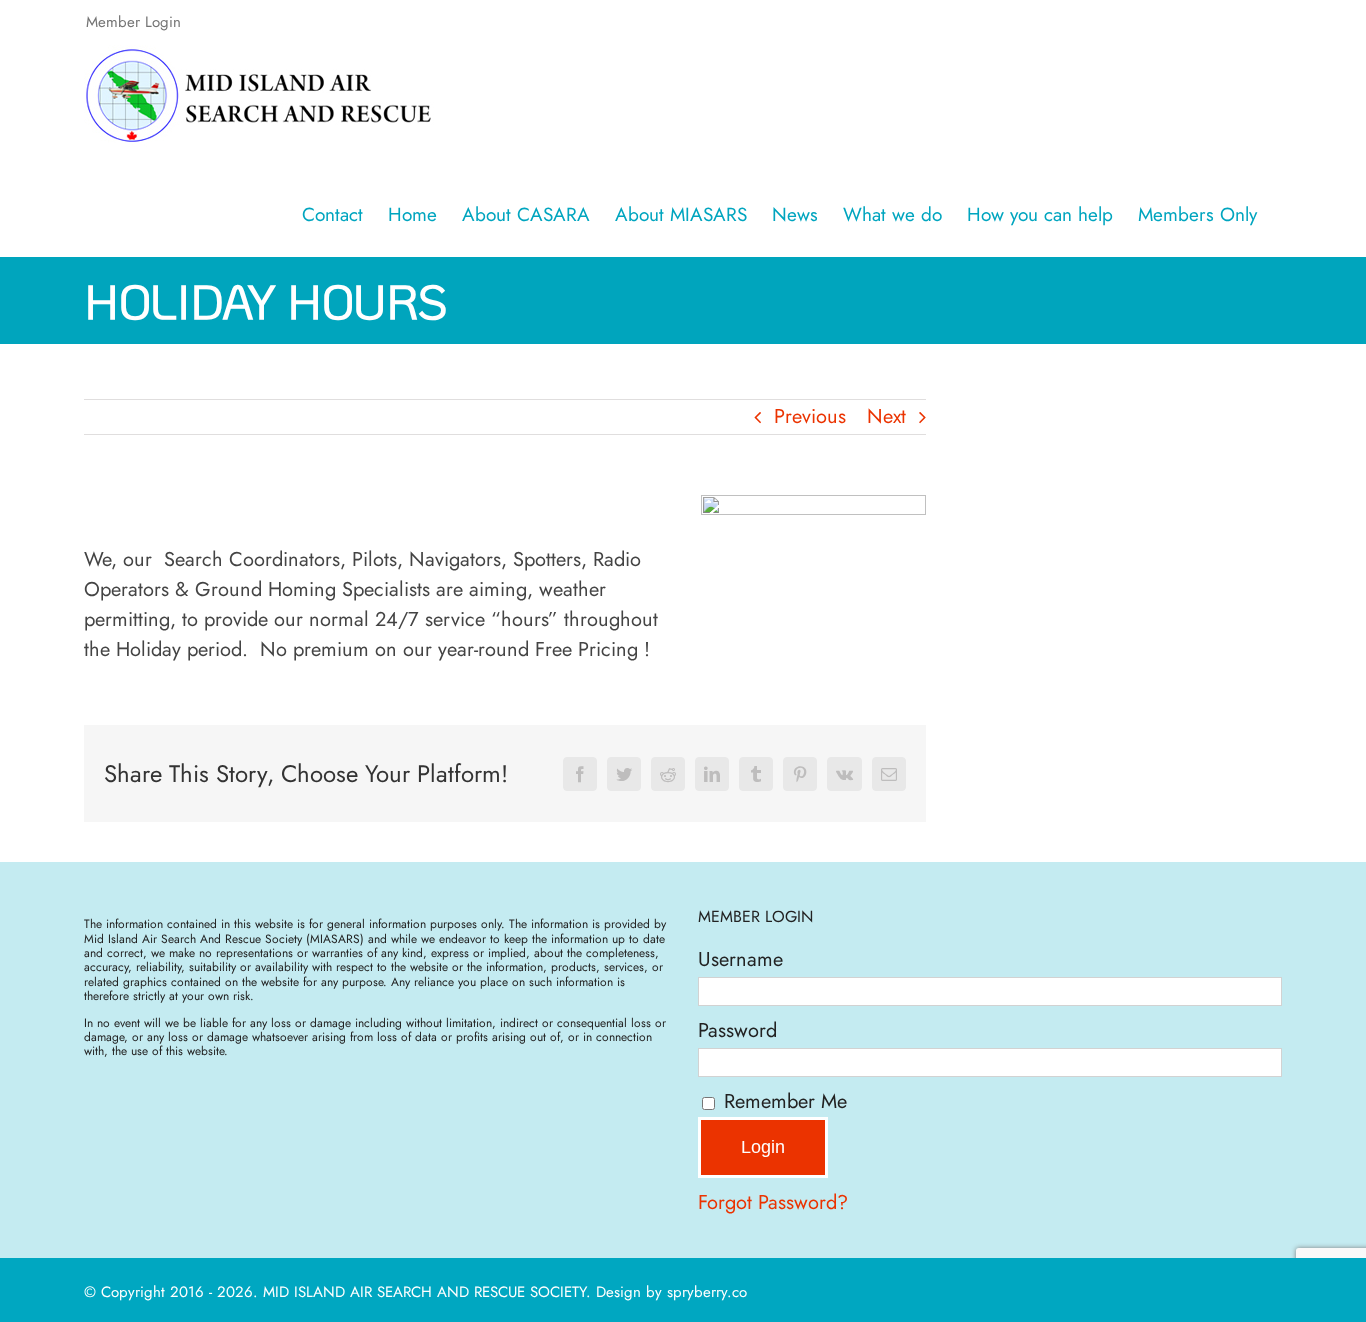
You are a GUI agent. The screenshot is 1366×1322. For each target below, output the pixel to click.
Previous (810, 416)
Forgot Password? (773, 1202)
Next (886, 416)
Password (737, 1030)
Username (740, 959)
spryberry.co (707, 1292)
